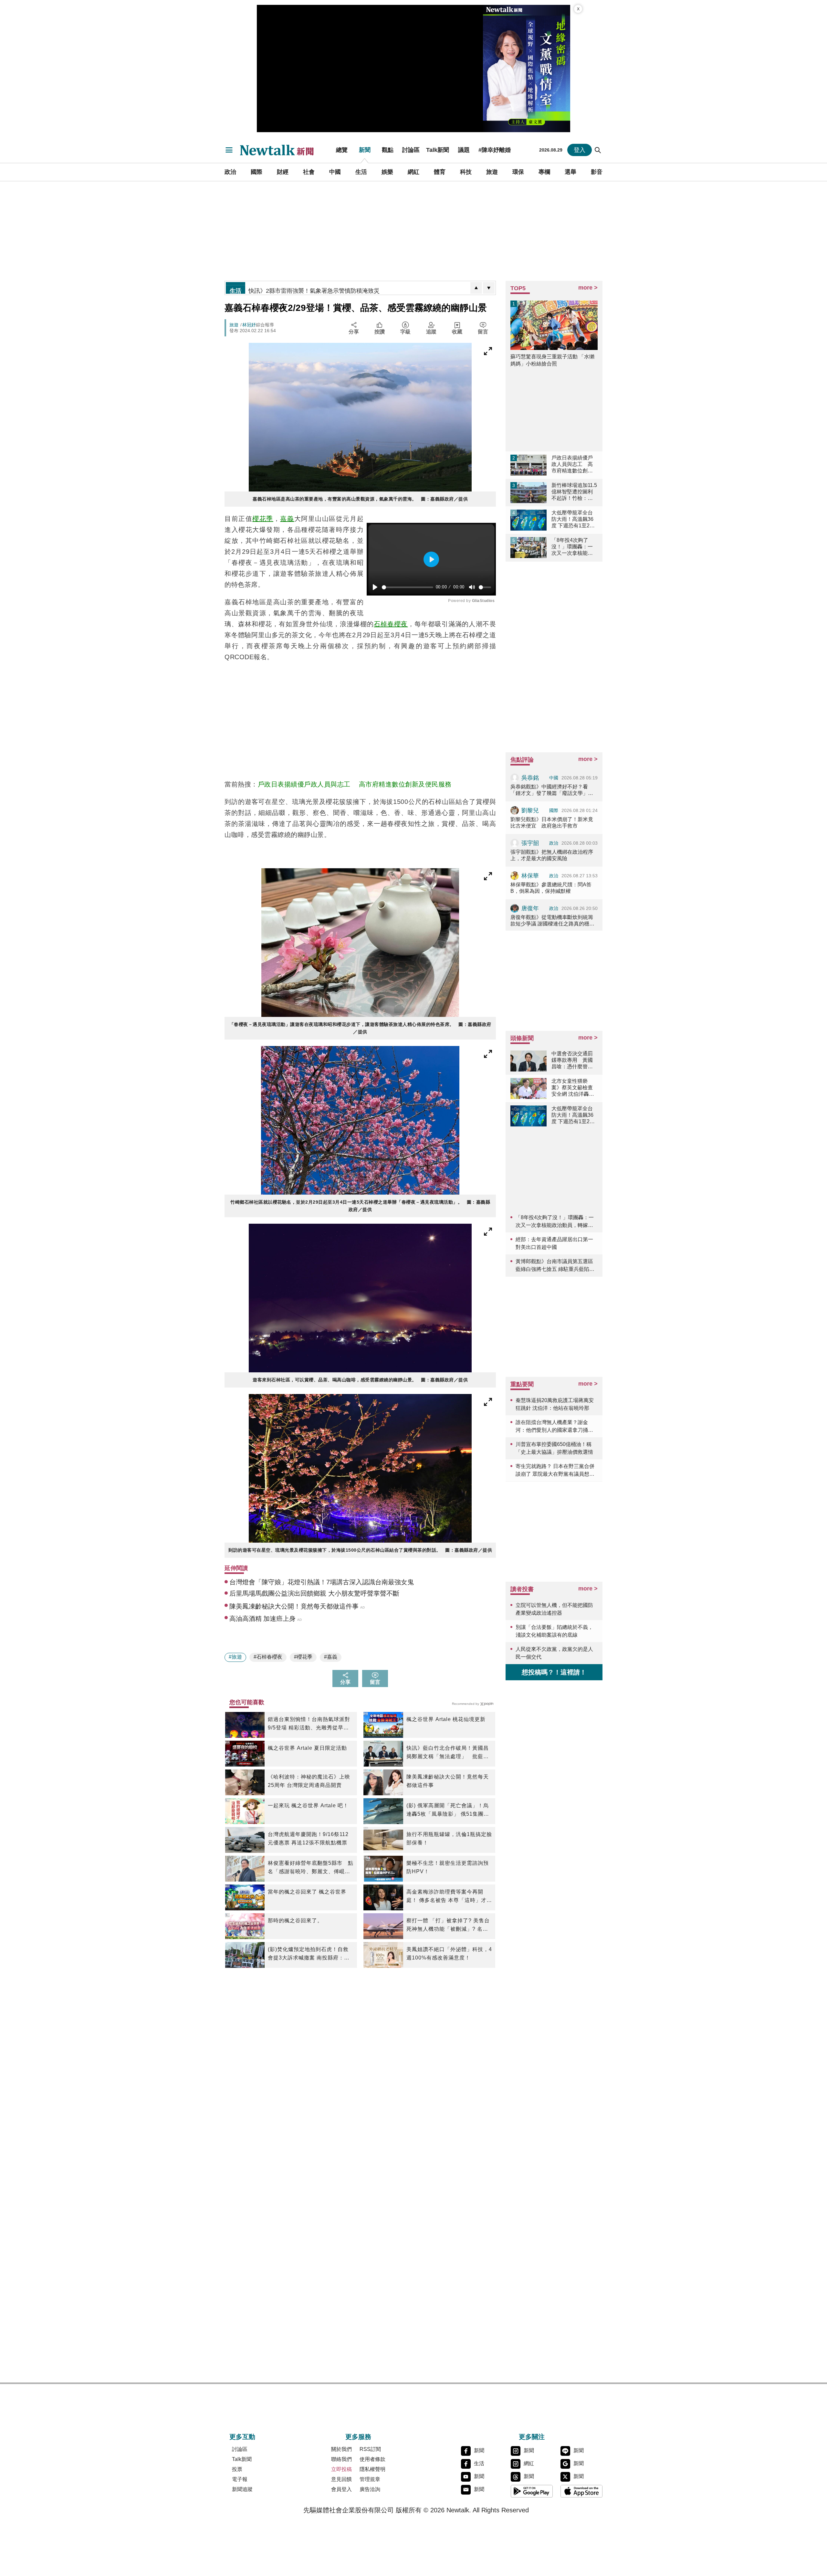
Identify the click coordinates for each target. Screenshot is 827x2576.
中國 (335, 172)
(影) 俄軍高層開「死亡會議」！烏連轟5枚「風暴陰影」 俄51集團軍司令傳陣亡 (448, 1811)
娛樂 (387, 172)
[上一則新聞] (476, 288)
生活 (361, 172)
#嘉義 (331, 1657)
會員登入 (341, 2489)
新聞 (365, 150)
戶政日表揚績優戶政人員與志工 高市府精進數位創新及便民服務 (355, 784)
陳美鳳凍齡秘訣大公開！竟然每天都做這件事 (448, 1781)
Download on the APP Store (581, 2491)
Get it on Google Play (532, 2491)
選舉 (571, 172)
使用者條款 (372, 2459)
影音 (597, 172)
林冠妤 (249, 325)
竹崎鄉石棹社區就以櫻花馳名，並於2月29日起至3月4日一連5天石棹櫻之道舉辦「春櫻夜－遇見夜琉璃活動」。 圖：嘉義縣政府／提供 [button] (360, 1206)
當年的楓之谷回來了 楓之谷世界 (307, 1892)
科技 (466, 172)
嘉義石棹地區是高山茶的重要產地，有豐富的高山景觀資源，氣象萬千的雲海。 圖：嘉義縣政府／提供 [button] (360, 499)
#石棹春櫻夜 (268, 1657)
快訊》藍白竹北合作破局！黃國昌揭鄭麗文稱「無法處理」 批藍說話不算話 (448, 1753)
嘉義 (287, 519)
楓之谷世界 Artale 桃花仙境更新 (446, 1719)
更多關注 (532, 2437)
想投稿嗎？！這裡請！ (554, 1672)
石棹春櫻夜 (391, 624)
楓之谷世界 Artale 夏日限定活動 (307, 1748)
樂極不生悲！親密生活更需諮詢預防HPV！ (448, 1867)
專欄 (544, 172)
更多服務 (358, 2437)
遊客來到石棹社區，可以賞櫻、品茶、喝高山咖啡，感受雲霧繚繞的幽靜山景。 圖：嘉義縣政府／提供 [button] (360, 1380)
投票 (237, 2469)
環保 (518, 172)
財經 (283, 172)
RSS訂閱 (370, 2449)
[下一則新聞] (489, 288)
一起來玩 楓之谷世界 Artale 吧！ (308, 1805)
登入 (580, 150)
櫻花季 (263, 519)
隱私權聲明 (372, 2469)
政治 (230, 172)
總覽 (342, 150)
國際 (256, 172)
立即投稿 (341, 2469)
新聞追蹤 (242, 2489)
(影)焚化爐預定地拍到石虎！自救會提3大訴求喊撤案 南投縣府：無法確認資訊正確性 (309, 1954)
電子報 (240, 2479)
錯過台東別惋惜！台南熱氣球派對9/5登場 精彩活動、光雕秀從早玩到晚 (309, 1724)
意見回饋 (341, 2479)
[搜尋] (598, 150)
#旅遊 (235, 1657)
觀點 (388, 150)
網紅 (413, 172)
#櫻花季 (303, 1657)
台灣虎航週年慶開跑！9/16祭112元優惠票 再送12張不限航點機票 (308, 1838)
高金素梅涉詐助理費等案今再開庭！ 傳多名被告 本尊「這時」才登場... (449, 1897)
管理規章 (370, 2479)
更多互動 (242, 2437)
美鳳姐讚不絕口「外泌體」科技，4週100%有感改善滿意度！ (449, 1953)
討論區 (411, 150)
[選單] (229, 150)
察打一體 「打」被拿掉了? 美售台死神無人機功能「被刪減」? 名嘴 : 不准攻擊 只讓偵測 (449, 1926)
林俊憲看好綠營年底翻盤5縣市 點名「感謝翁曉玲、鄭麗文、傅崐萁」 (311, 1868)
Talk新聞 (438, 150)
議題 (464, 150)
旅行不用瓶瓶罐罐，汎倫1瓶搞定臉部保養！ (449, 1838)
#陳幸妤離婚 (495, 150)
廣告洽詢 (370, 2489)
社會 (309, 172)
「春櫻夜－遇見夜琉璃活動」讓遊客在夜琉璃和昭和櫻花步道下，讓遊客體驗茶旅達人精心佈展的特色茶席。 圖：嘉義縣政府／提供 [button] (360, 1028)
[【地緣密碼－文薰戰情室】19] (527, 69)
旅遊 (492, 172)
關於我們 (341, 2449)
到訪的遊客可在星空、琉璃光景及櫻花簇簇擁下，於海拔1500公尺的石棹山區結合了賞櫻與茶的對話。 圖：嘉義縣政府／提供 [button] (360, 1550)
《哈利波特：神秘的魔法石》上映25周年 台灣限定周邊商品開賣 (309, 1781)
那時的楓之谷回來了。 (295, 1921)
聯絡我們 (341, 2459)
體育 (440, 172)
